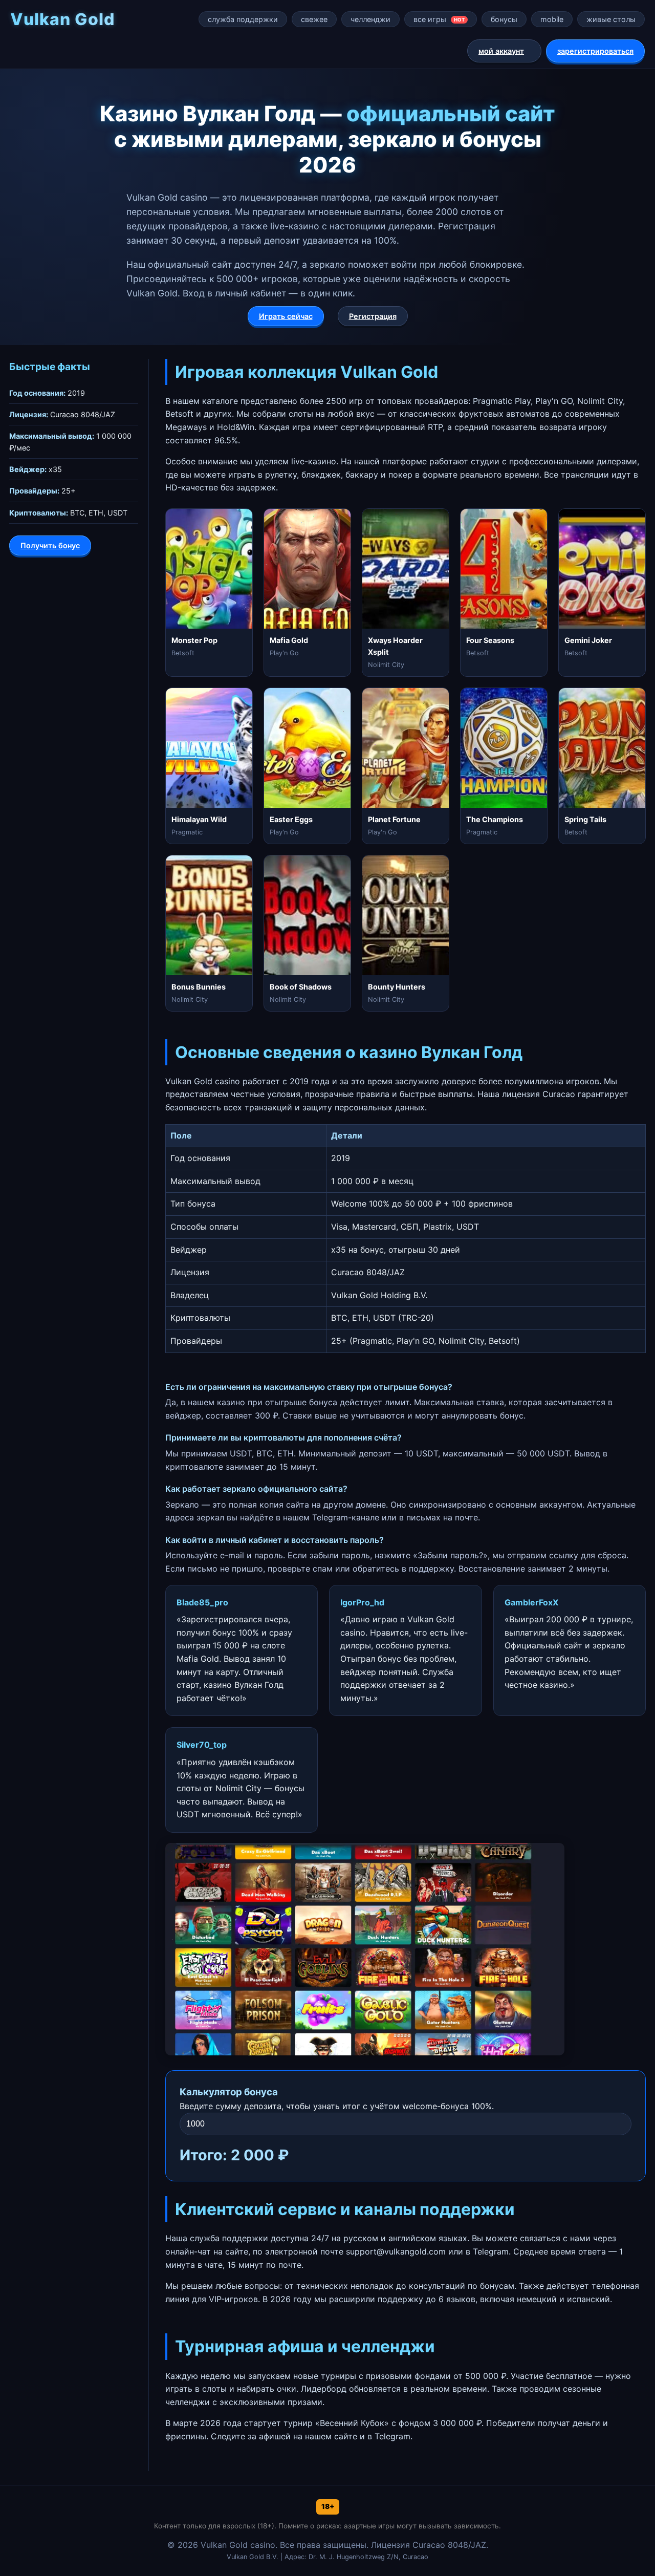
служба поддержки (243, 19)
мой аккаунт (501, 51)
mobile (552, 19)
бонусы (504, 19)
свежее (314, 19)
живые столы (611, 19)
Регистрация (373, 316)
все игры (439, 19)
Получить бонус (50, 545)
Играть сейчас (286, 316)
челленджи (370, 19)
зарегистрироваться (595, 51)
